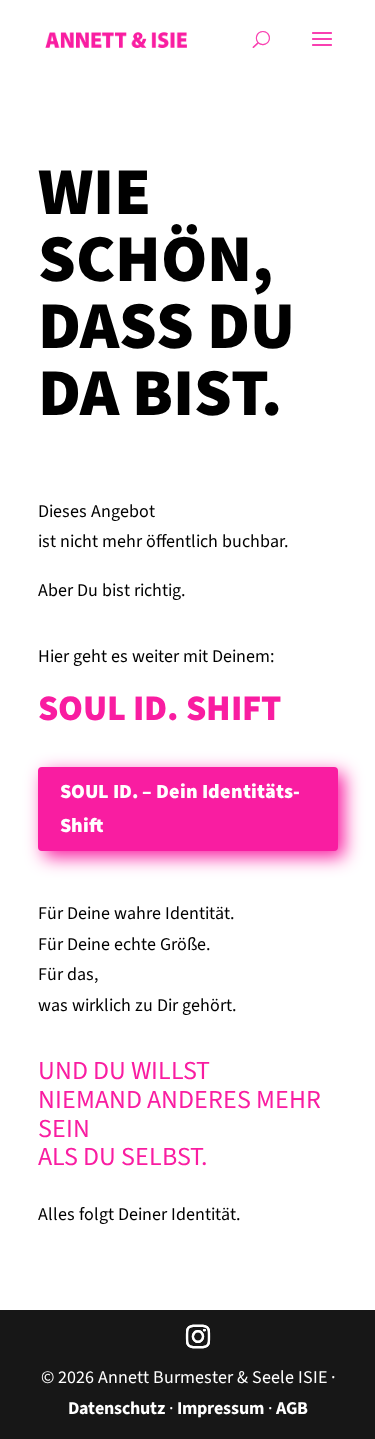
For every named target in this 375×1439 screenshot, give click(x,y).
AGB (292, 1408)
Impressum (220, 1408)
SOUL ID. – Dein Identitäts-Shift (180, 809)
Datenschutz (116, 1408)
